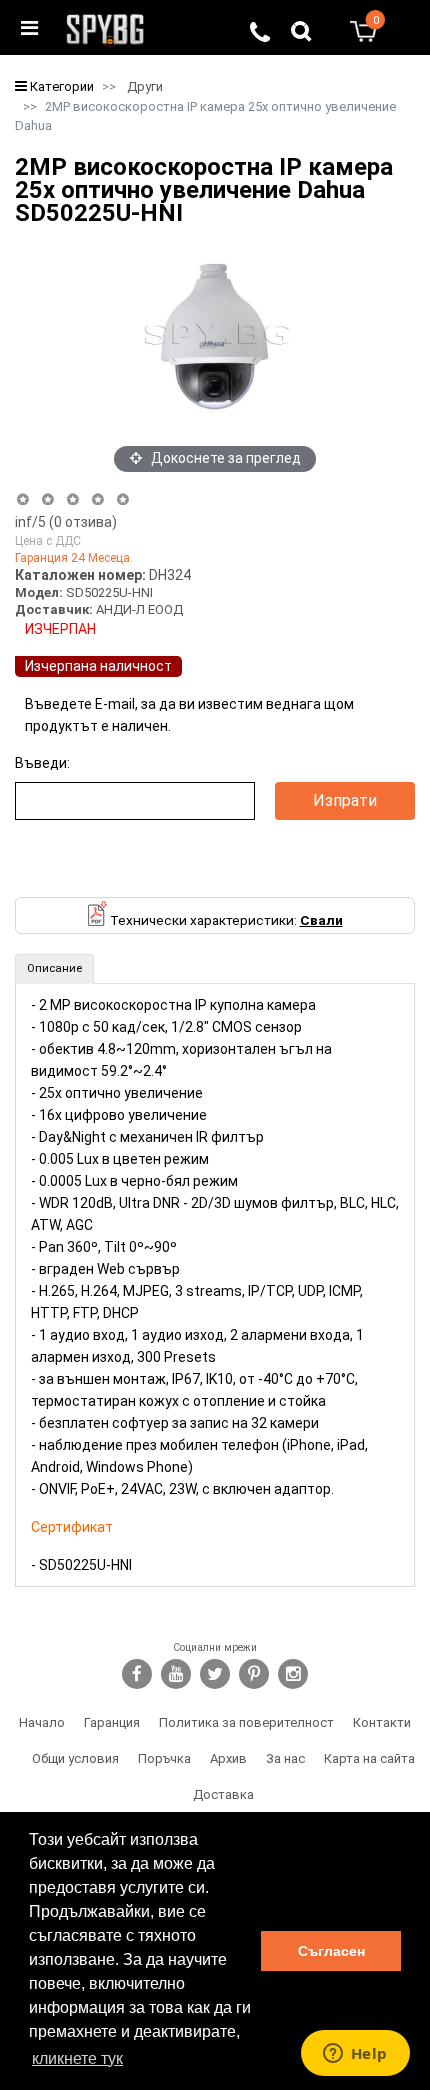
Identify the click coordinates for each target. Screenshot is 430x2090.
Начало (42, 1722)
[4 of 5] (97, 499)
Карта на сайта (369, 1758)
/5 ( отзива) (66, 522)
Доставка (223, 1794)
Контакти (382, 1722)
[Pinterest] (254, 1674)
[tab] (54, 969)
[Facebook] (137, 1674)
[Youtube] (176, 1674)
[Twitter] (215, 1674)
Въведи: (42, 763)
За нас (285, 1758)
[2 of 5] (47, 499)
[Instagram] (293, 1674)
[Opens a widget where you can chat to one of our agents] (355, 2055)
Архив (228, 1758)
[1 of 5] (22, 499)
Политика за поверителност (246, 1722)
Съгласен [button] (331, 1951)
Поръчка (164, 1758)
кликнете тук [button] (77, 2058)
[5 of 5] (123, 499)
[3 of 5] (72, 499)
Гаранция (112, 1722)
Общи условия (75, 1758)
